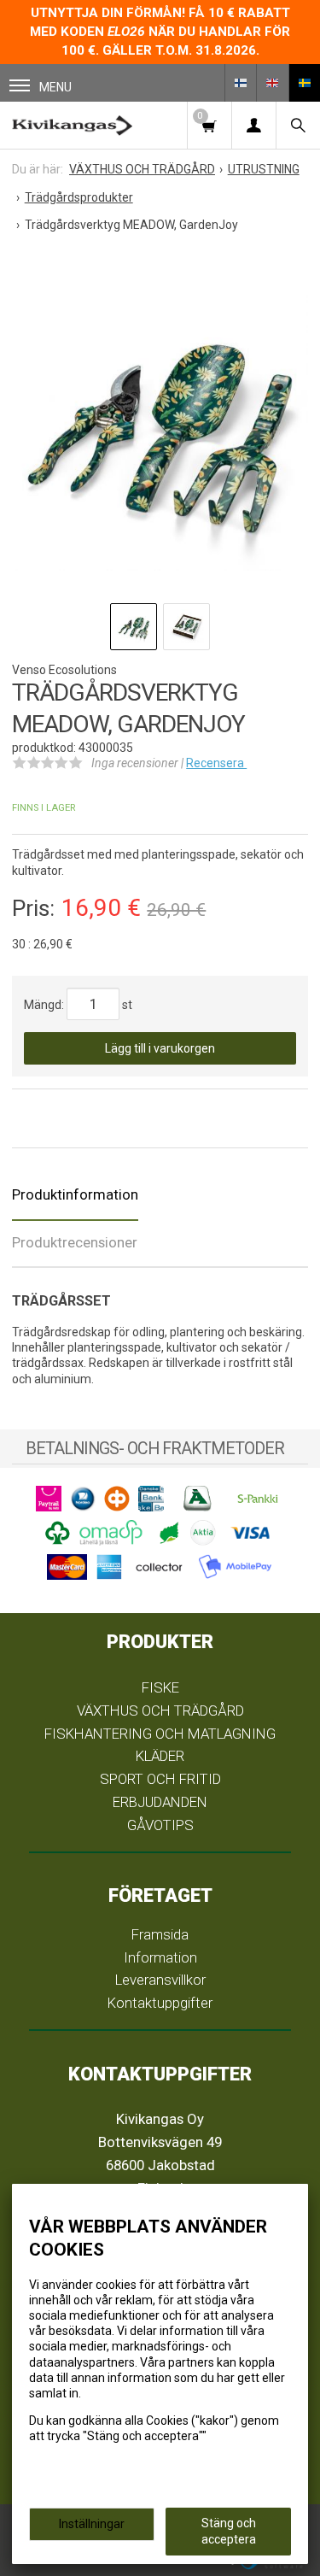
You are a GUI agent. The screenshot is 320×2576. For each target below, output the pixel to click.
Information (160, 1957)
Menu (55, 87)
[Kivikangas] (72, 125)
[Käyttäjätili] (253, 125)
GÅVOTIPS (160, 1825)
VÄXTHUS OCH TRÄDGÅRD (160, 1710)
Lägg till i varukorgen (160, 1048)
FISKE (160, 1687)
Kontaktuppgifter (160, 2003)
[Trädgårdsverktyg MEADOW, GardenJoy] (160, 422)
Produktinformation (75, 1194)
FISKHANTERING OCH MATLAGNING (160, 1734)
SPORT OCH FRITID (160, 1779)
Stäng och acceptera (229, 2531)
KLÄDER (160, 1756)
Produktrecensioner (75, 1242)
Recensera (216, 763)
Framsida (160, 1934)
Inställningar (92, 2524)
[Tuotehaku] (298, 125)
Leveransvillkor (160, 1980)
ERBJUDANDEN (160, 1802)
